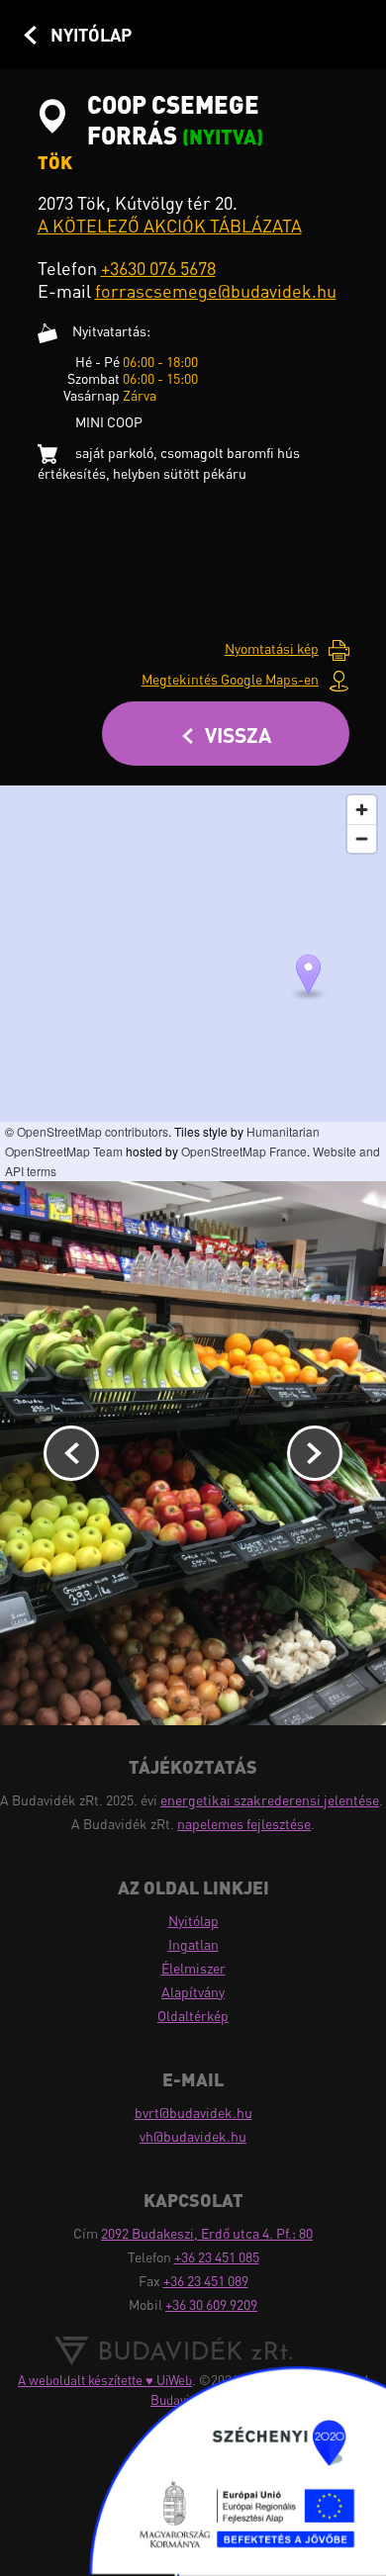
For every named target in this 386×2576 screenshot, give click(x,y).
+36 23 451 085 (217, 2257)
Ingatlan (193, 1944)
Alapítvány (193, 1992)
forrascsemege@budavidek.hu (216, 291)
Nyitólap (91, 35)
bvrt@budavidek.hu (193, 2113)
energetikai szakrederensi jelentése (270, 1800)
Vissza (238, 735)
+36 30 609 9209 (211, 2304)
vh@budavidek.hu (193, 2136)
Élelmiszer (193, 1968)
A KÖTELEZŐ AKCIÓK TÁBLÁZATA (170, 226)
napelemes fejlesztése (244, 1824)
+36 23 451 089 (206, 2281)
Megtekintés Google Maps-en (230, 679)
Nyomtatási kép (272, 648)
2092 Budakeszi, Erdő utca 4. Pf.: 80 (207, 2233)
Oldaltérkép (193, 2016)
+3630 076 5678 (158, 268)
